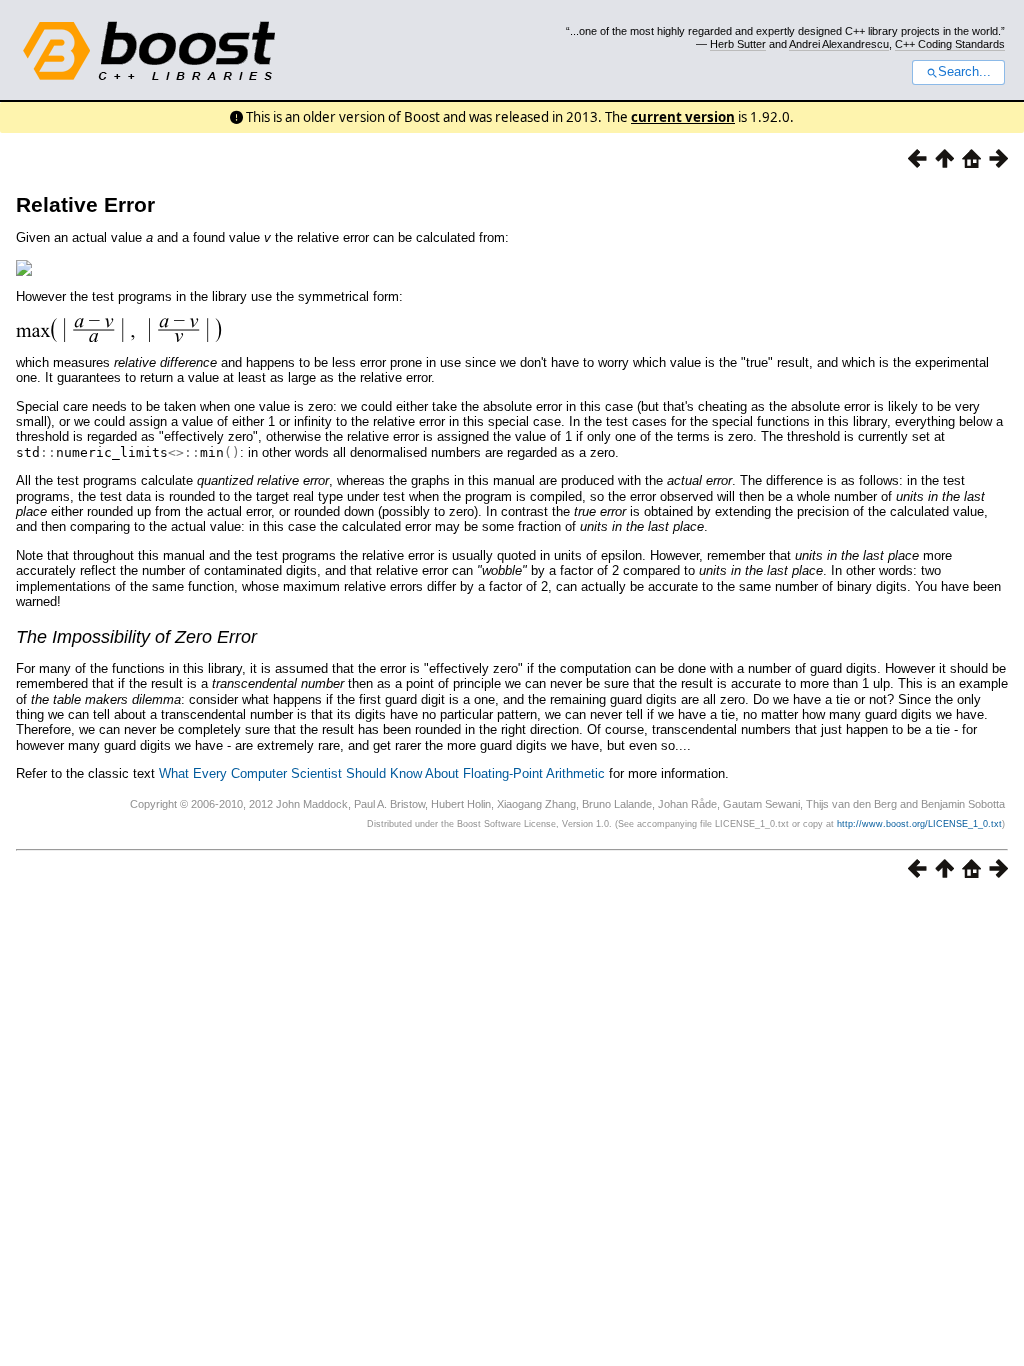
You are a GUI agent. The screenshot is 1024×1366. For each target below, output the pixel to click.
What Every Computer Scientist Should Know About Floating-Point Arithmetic (382, 773)
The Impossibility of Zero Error (136, 637)
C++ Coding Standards (950, 44)
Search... (964, 72)
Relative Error (85, 204)
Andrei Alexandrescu (839, 44)
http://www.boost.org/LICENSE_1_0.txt (919, 824)
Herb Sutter (738, 44)
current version (683, 117)
